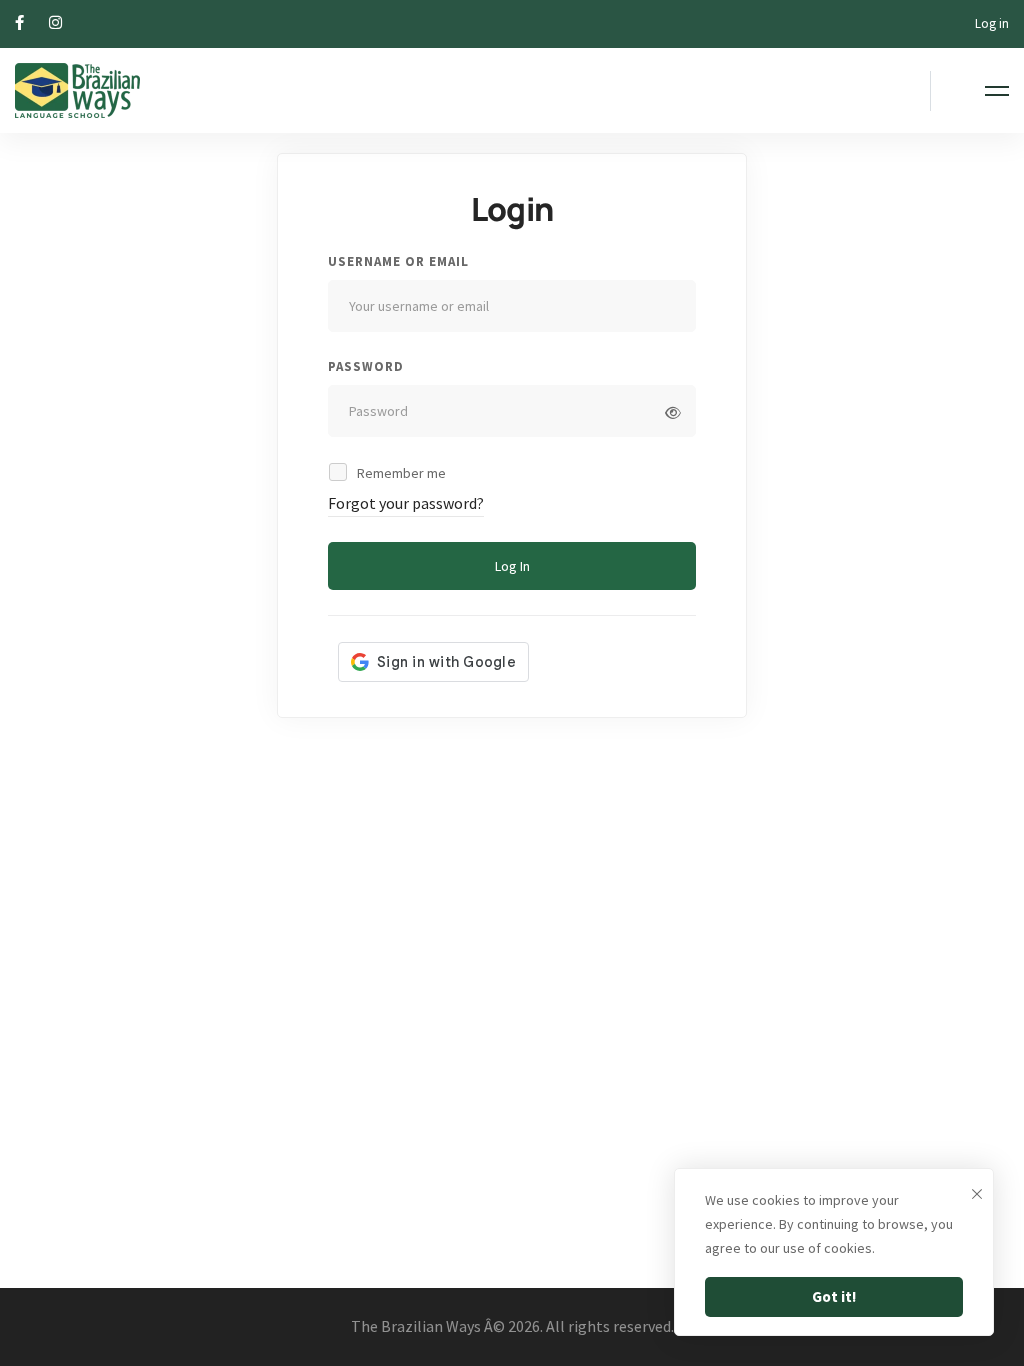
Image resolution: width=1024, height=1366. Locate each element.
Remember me (400, 473)
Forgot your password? (406, 503)
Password (366, 366)
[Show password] (673, 413)
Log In (512, 566)
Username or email (398, 261)
